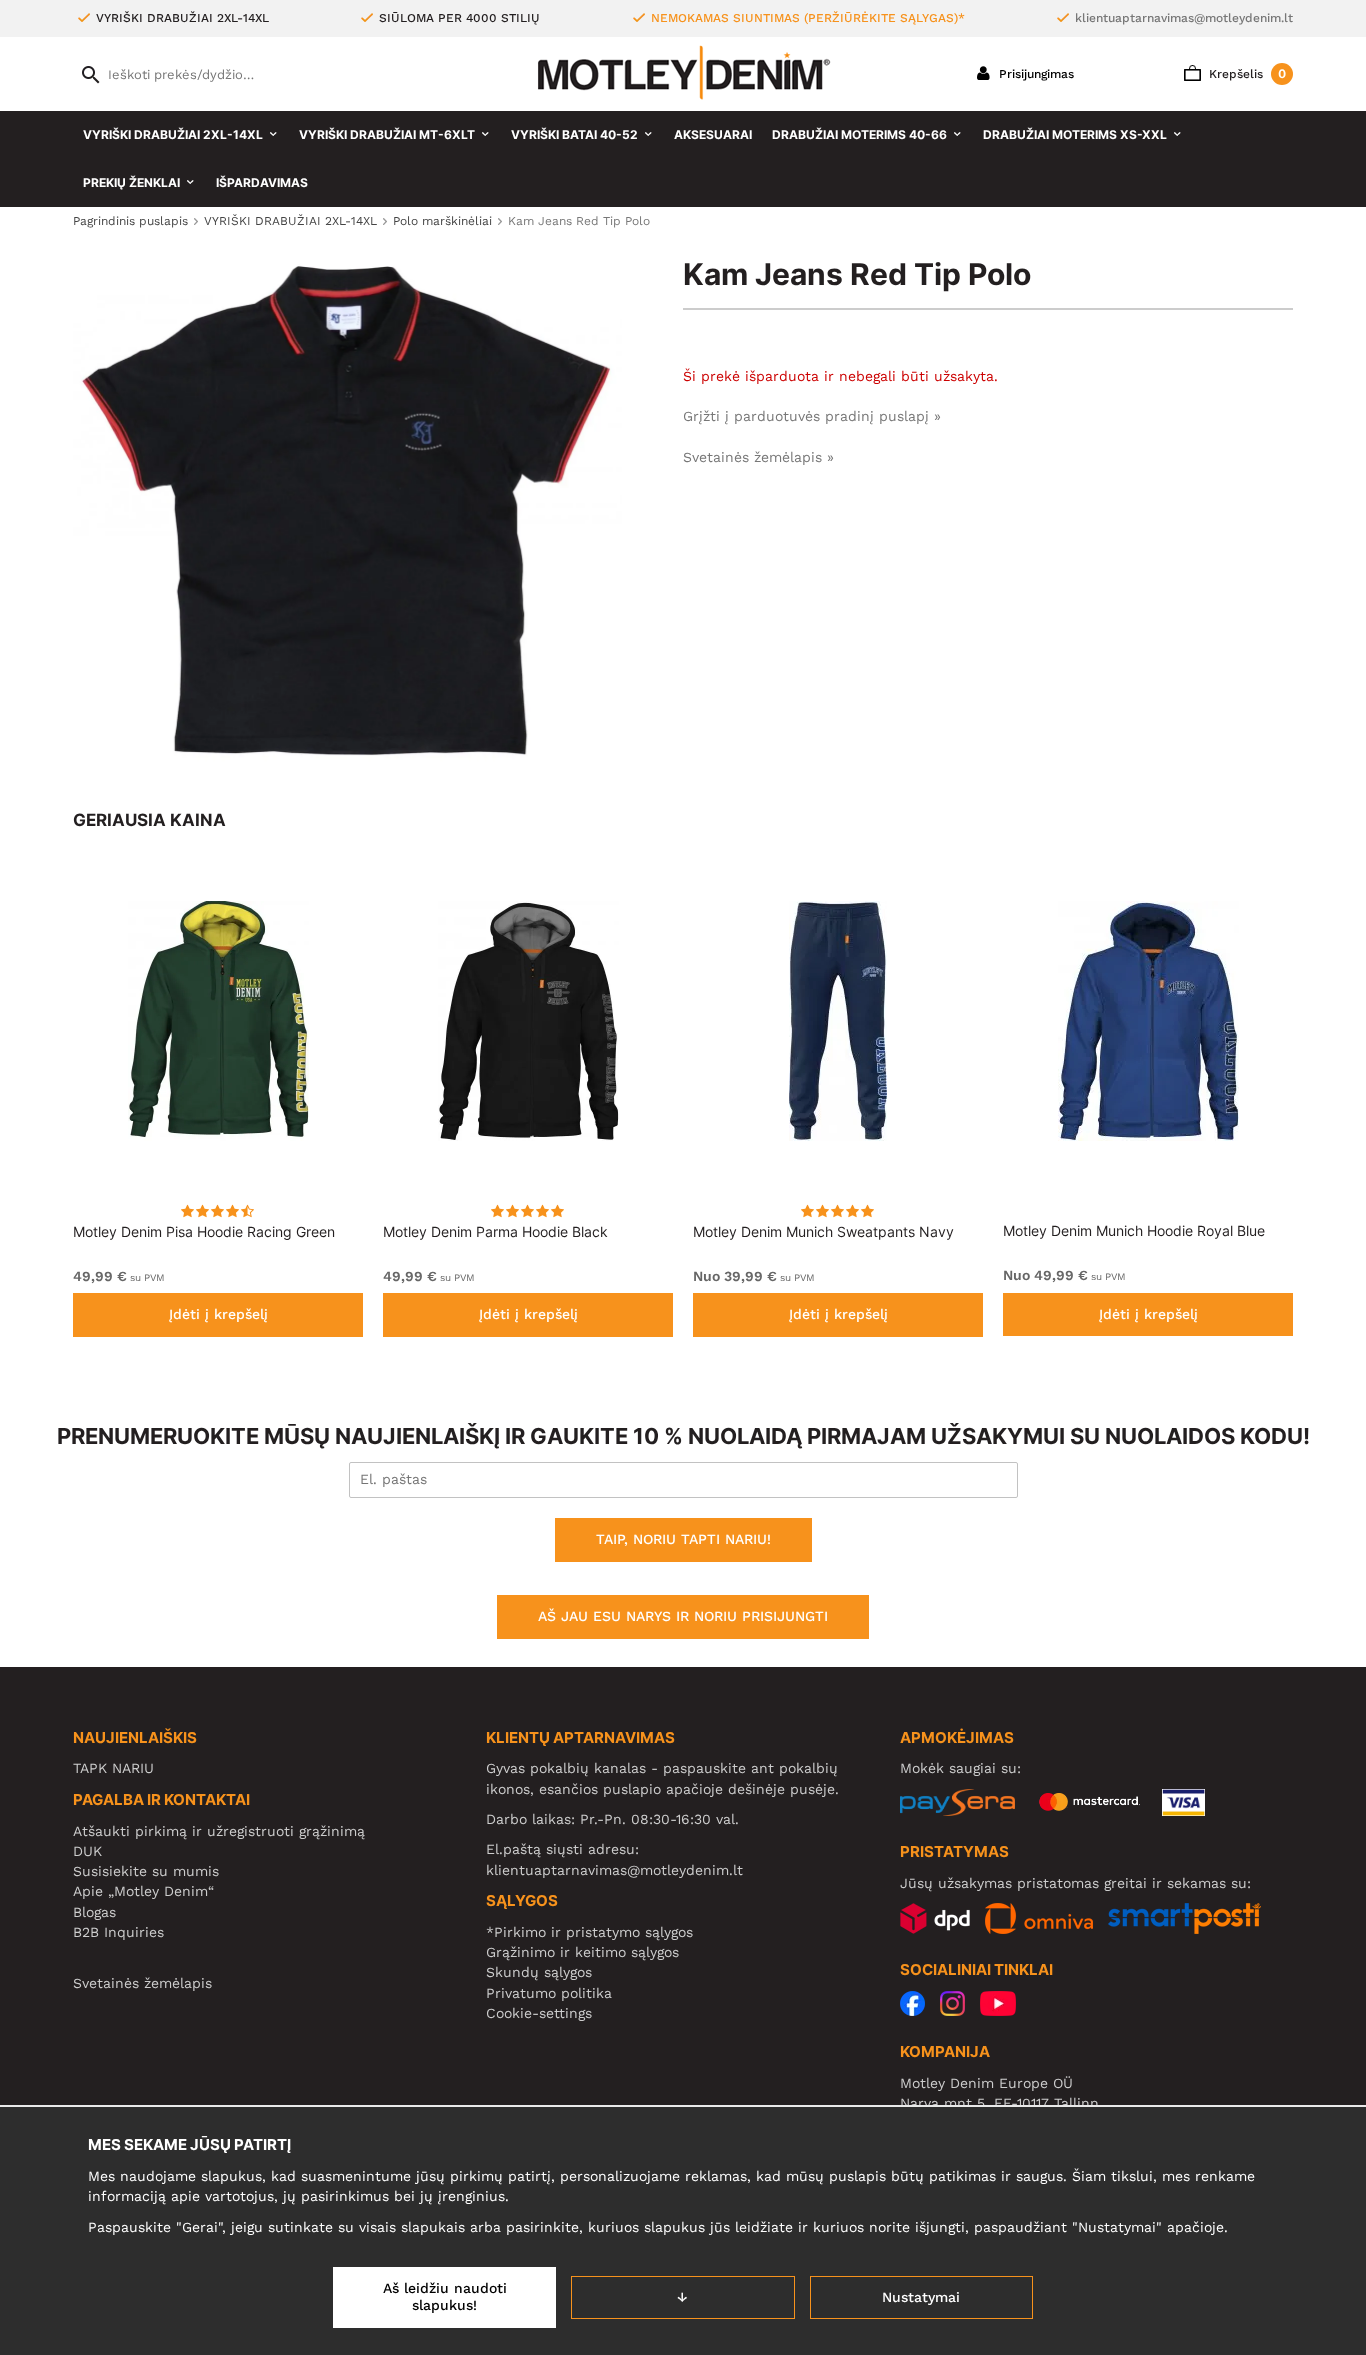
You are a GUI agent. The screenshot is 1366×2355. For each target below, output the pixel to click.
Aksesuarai (713, 134)
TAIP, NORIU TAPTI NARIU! (683, 1539)
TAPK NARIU (113, 1768)
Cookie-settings (539, 2013)
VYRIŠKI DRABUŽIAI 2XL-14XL (173, 134)
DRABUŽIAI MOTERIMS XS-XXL (1075, 134)
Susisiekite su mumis (146, 1871)
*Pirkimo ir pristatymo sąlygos (589, 1932)
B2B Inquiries (118, 1932)
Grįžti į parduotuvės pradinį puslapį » (812, 416)
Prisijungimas (1034, 74)
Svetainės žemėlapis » (758, 457)
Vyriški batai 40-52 (574, 134)
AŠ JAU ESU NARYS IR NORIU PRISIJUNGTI (683, 1616)
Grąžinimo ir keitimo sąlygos (582, 1952)
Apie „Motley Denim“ (143, 1891)
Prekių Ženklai (131, 182)
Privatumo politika (549, 1993)
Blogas (94, 1912)
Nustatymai (921, 2297)
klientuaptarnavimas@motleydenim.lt (1184, 18)
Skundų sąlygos (539, 1972)
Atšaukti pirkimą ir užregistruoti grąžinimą (219, 1831)
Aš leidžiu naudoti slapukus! (445, 2297)
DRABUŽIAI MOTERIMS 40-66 (859, 134)
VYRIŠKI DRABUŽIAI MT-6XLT (387, 134)
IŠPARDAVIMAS (262, 182)
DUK (87, 1851)
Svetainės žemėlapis (142, 1983)
